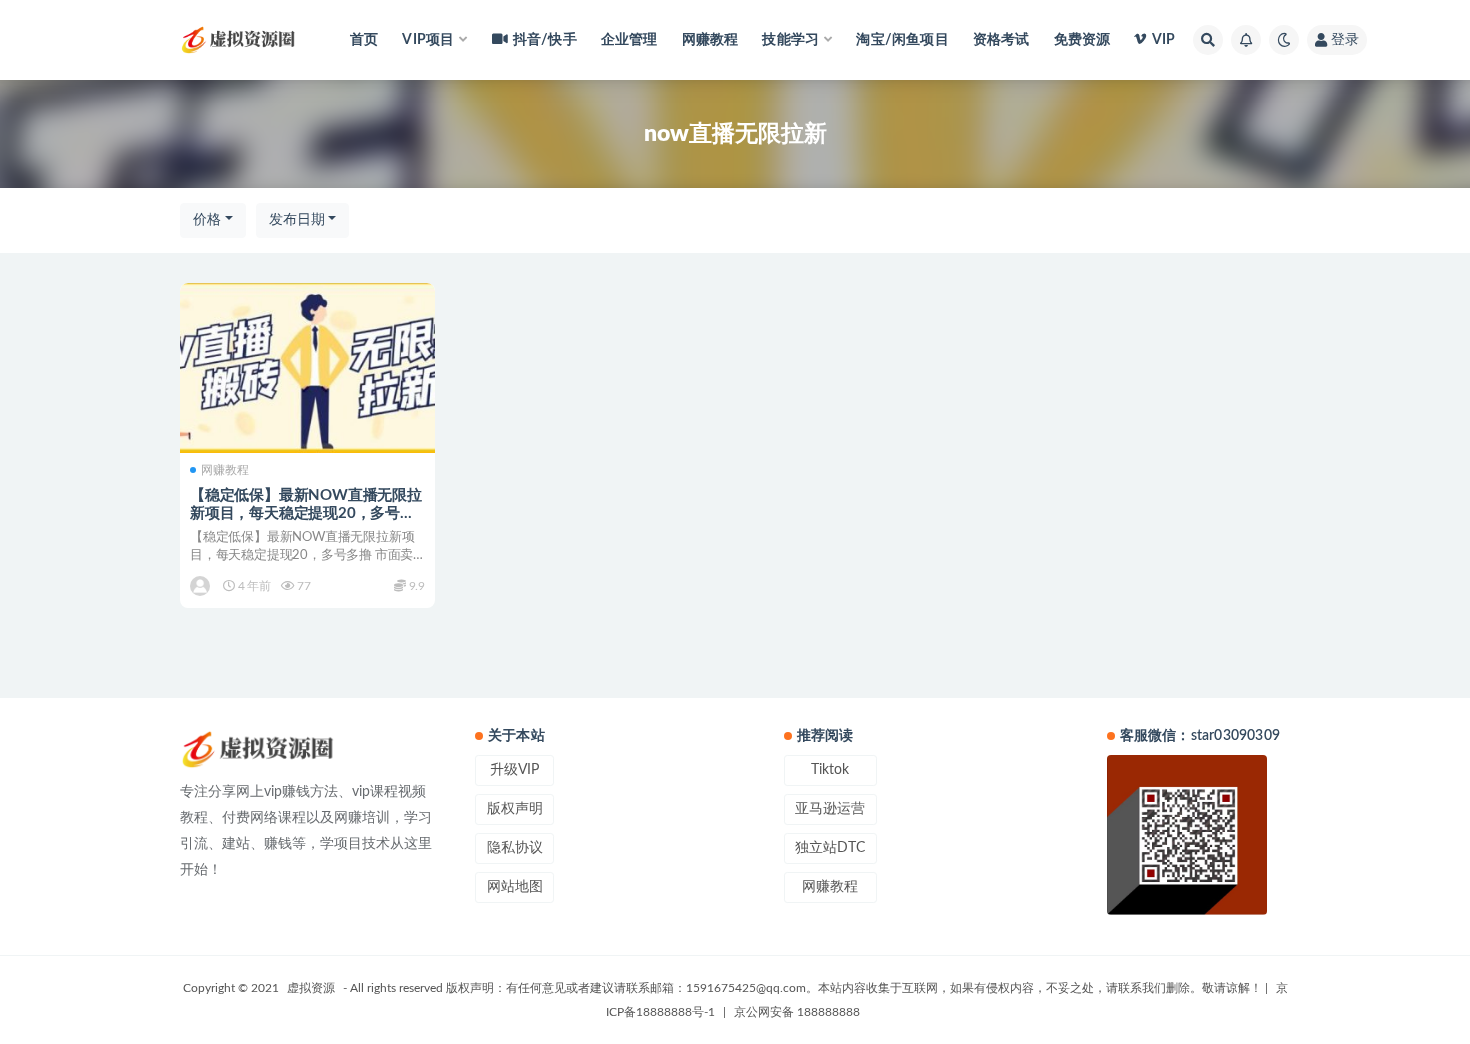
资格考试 (1001, 40)
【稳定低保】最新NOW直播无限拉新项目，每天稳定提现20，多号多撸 (306, 513)
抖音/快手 (545, 40)
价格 (207, 220)
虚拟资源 (311, 988)
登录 (1345, 40)
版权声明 (515, 809)
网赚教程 (710, 40)
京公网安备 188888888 (797, 1012)
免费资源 (1082, 40)
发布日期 (297, 220)
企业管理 (629, 40)
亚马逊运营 (830, 809)
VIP (1163, 40)
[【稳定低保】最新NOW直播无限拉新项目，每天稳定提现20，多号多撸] (307, 368)
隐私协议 (515, 848)
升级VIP (514, 770)
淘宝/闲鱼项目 (902, 40)
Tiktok (830, 770)
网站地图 (515, 887)
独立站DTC (830, 848)
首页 (364, 40)
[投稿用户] (201, 586)
